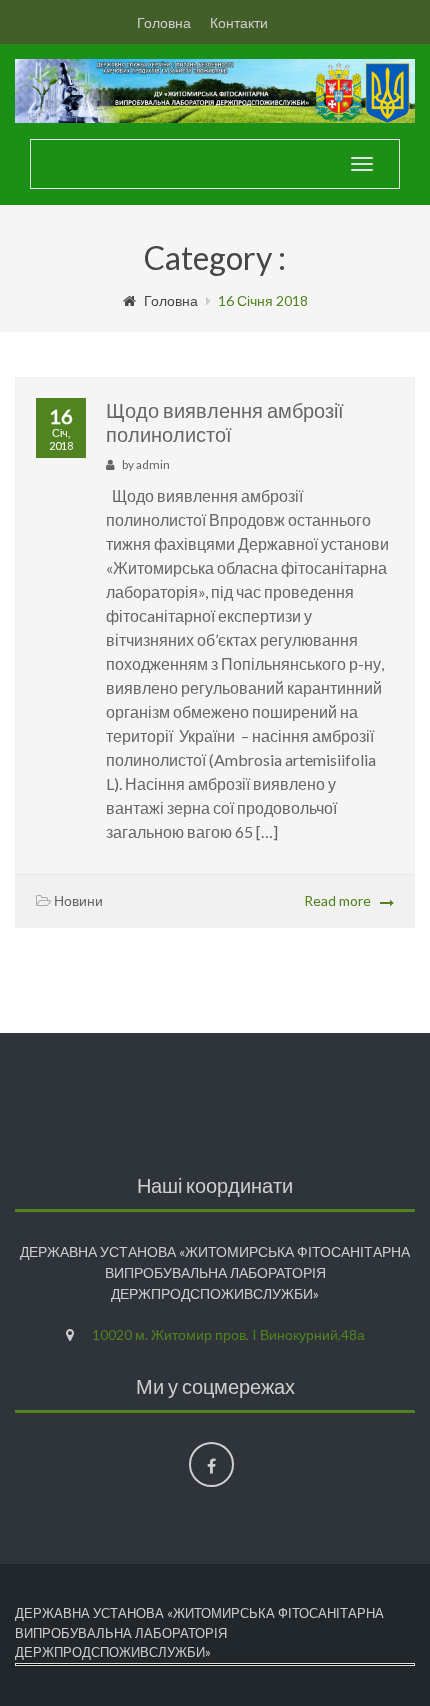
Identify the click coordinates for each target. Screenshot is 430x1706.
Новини (78, 900)
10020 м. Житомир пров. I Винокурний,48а (228, 1334)
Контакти (239, 22)
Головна (164, 22)
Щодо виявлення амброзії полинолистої (225, 422)
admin (153, 464)
